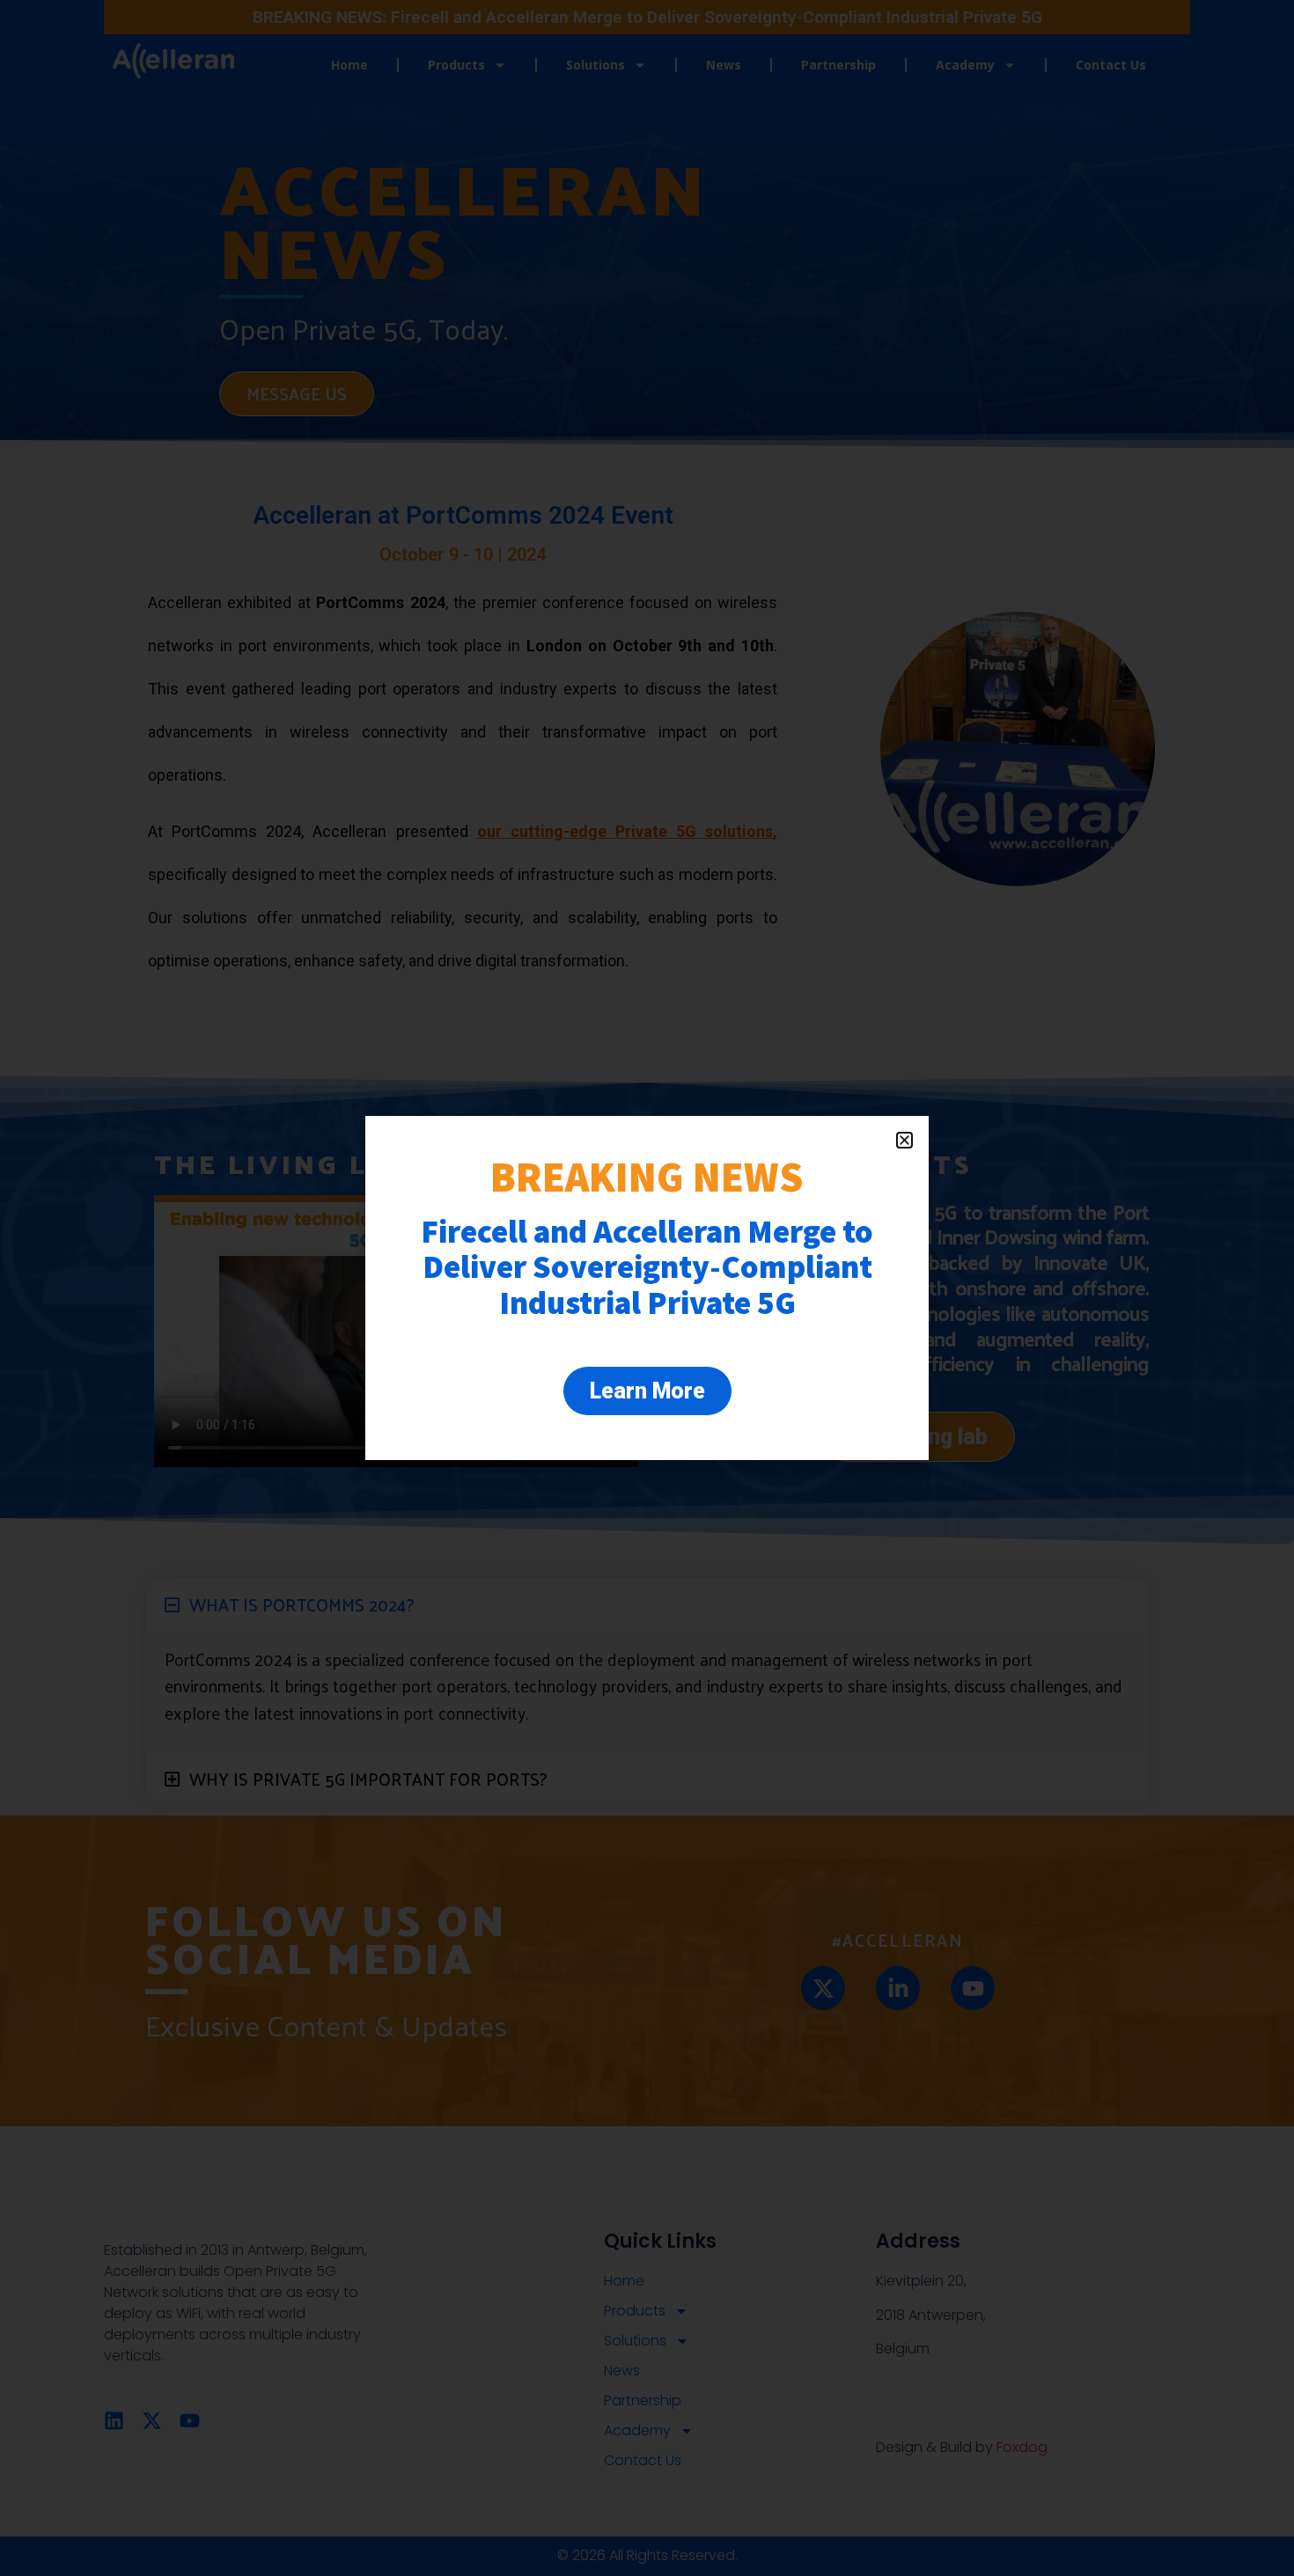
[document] (647, 1288)
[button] (904, 1140)
